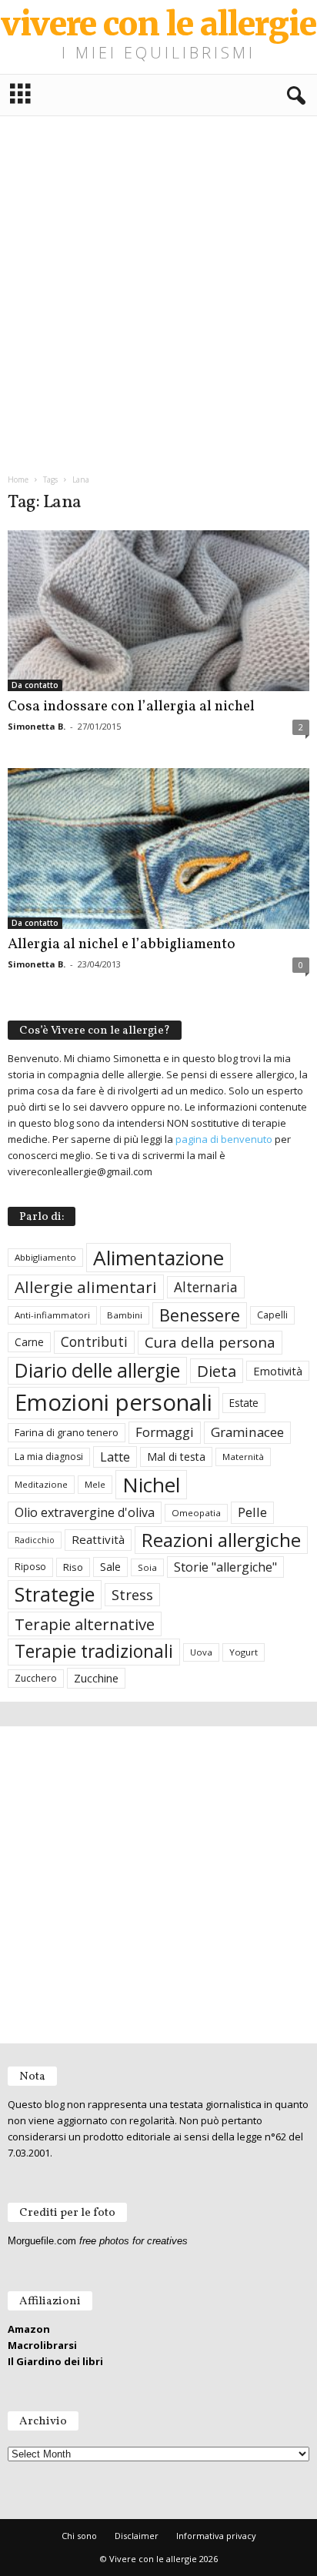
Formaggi (165, 1432)
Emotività (278, 1371)
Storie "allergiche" (225, 1567)
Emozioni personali (113, 1402)
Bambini (125, 1315)
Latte (115, 1457)
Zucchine (96, 1678)
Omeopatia (196, 1513)
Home (18, 479)
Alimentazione (158, 1258)
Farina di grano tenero (67, 1432)
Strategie (55, 1594)
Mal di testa (176, 1457)
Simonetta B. (37, 726)
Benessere (200, 1315)
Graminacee (247, 1432)
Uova (201, 1652)
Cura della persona (210, 1342)
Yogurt (244, 1652)
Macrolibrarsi (42, 2345)
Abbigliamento (45, 1257)
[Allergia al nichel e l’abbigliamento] (158, 849)
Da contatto (35, 685)
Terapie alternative (85, 1624)
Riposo (30, 1567)
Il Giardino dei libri (55, 2361)
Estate (244, 1403)
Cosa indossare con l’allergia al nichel (131, 707)
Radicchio (35, 1540)
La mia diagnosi (49, 1457)
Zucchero (36, 1678)
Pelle (252, 1512)
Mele (95, 1484)
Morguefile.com (42, 2241)
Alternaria (206, 1287)
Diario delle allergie (97, 1370)
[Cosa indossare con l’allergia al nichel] (158, 611)
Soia (147, 1567)
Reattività (98, 1539)
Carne (29, 1342)
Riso (73, 1567)
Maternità (243, 1457)
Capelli (272, 1315)
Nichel (151, 1485)
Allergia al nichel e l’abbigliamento (122, 944)
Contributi (94, 1341)
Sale (110, 1567)
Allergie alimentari (86, 1287)
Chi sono (79, 2536)
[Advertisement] (158, 289)
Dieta (217, 1371)
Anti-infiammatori (52, 1315)
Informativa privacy (216, 2536)
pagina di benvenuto (224, 1139)
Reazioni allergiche (221, 1540)
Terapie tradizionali (94, 1651)
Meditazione (41, 1484)
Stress (132, 1594)
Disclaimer (137, 2536)
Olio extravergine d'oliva (85, 1512)
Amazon (29, 2329)
